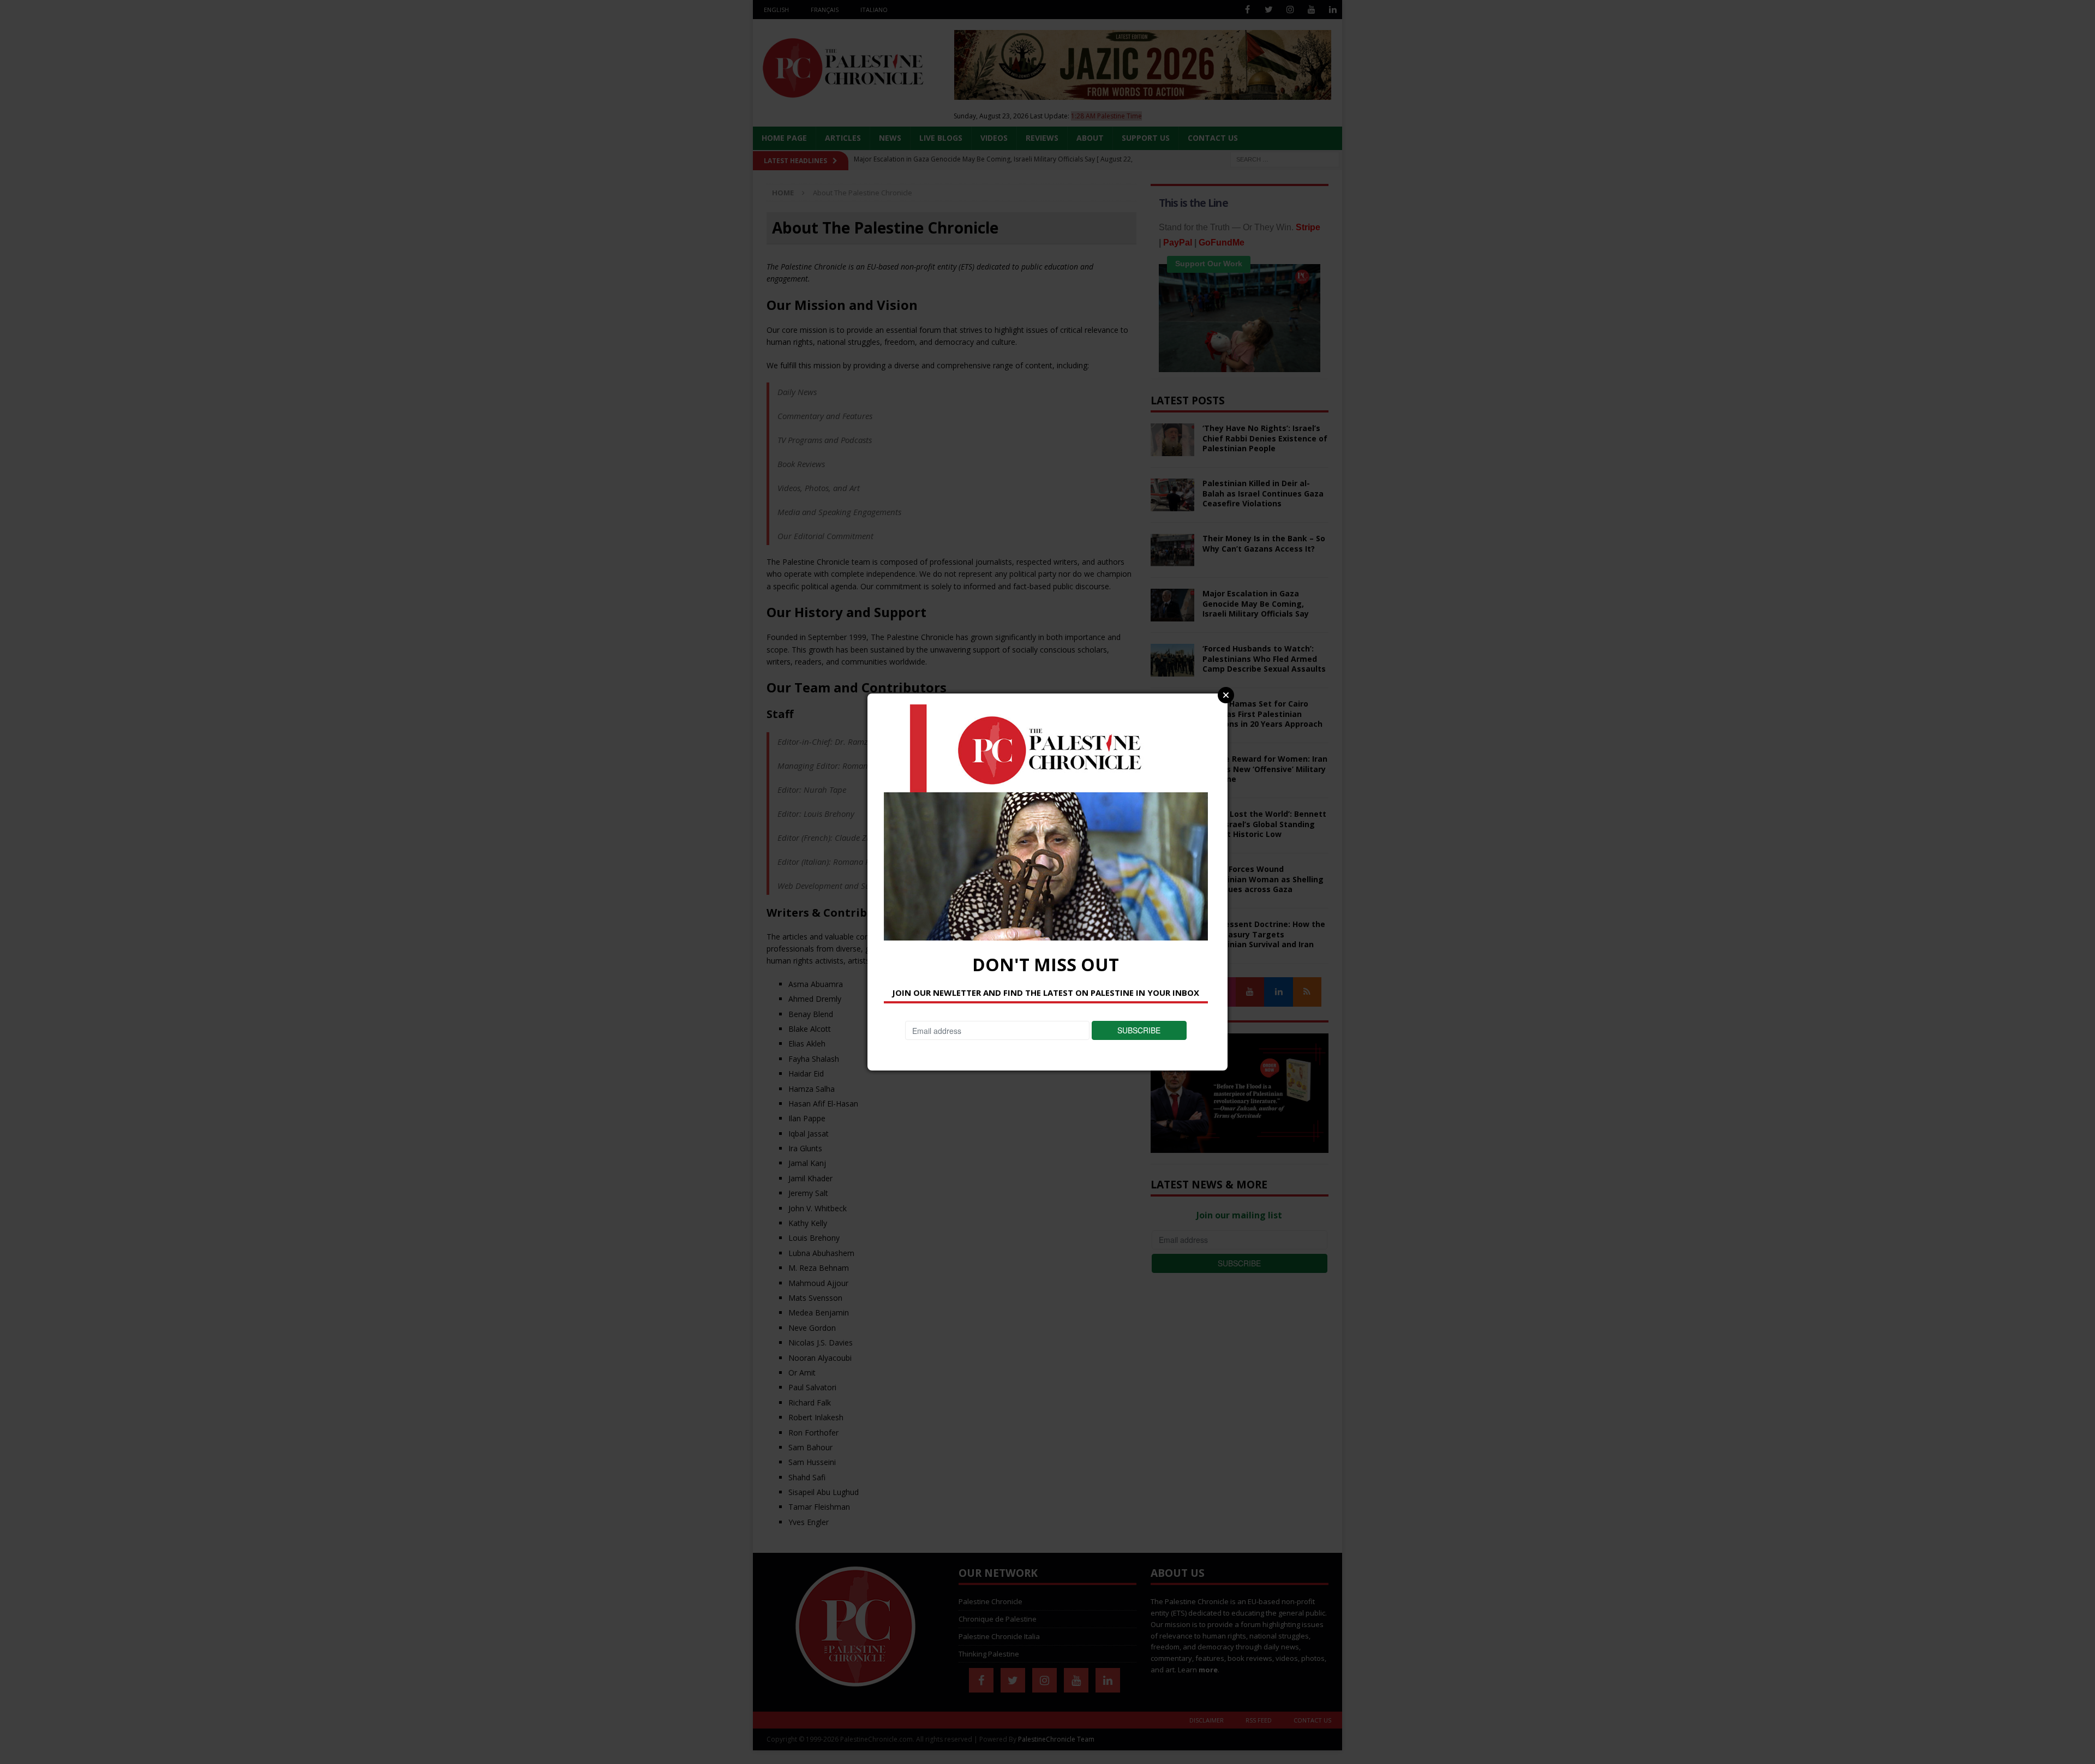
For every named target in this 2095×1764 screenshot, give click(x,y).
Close (1226, 695)
